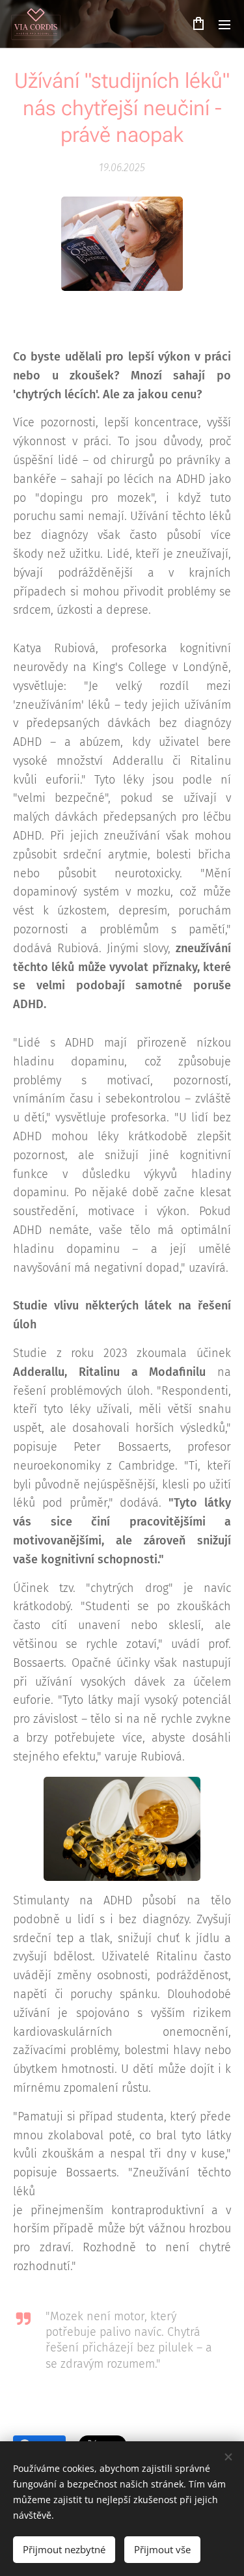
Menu (224, 24)
